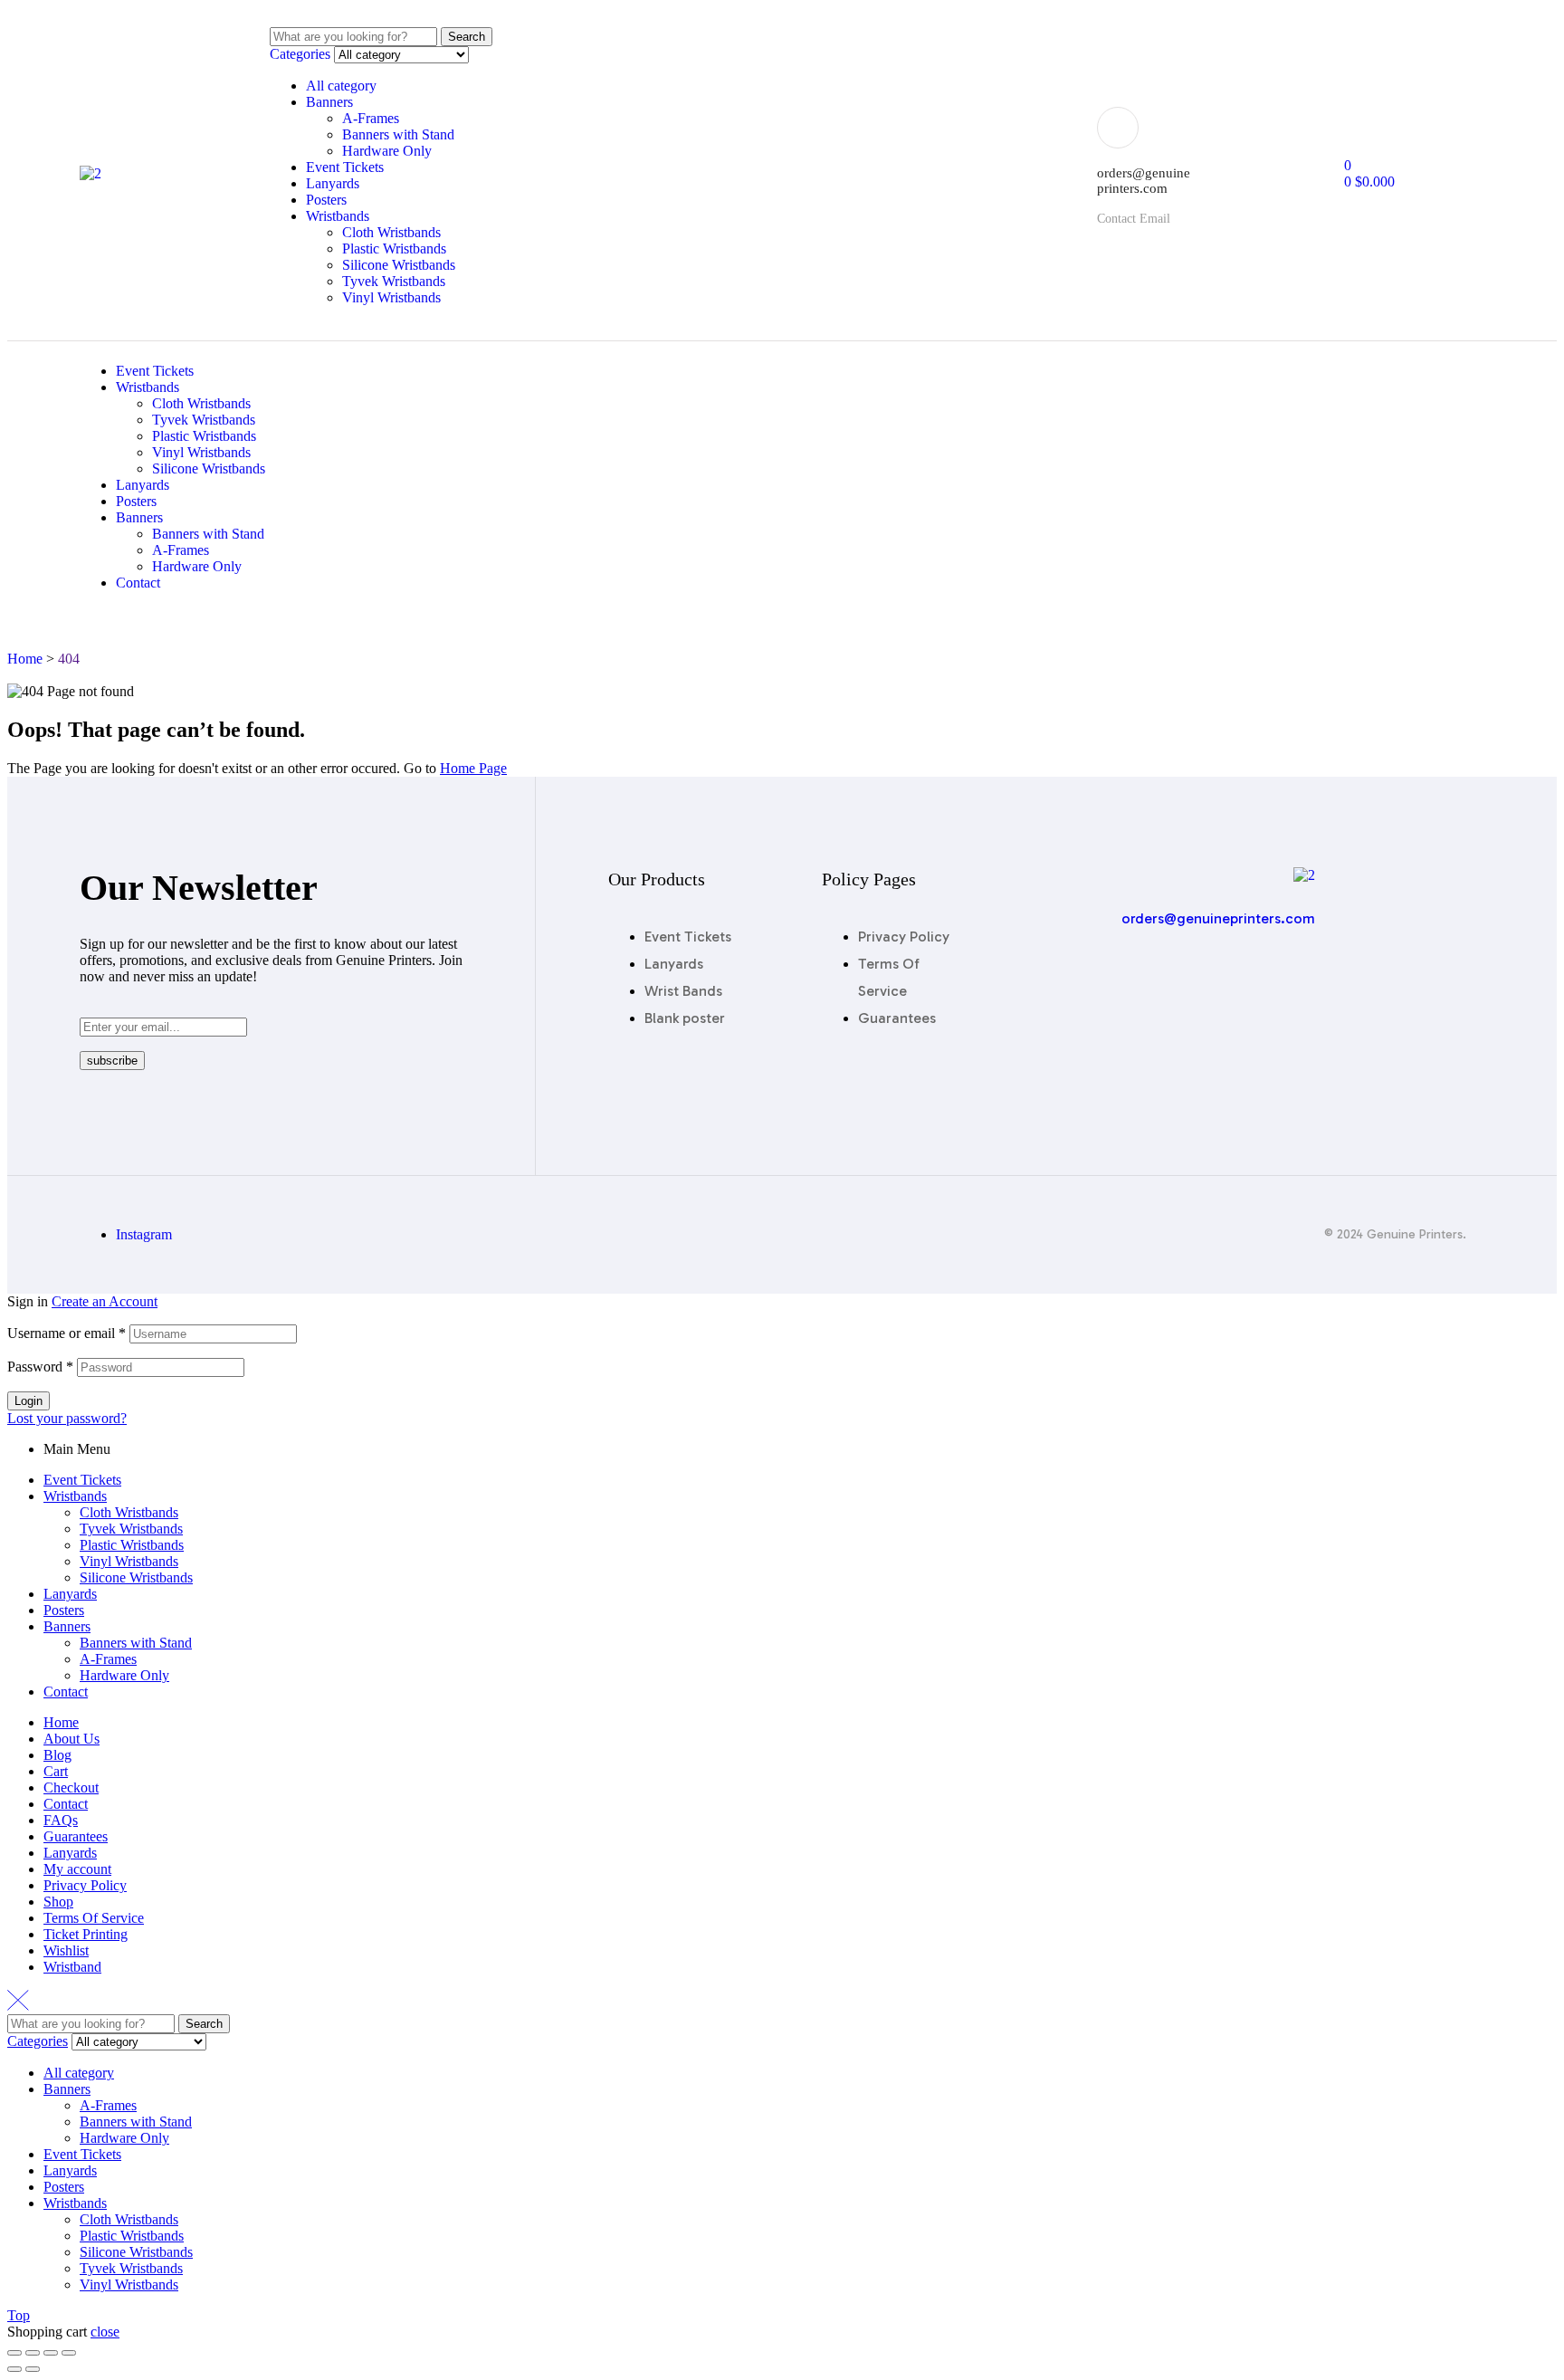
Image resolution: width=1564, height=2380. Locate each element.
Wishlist (66, 1950)
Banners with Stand (398, 134)
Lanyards (333, 183)
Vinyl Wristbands (391, 297)
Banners (329, 102)
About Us (72, 1739)
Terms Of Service (94, 1918)
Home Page (473, 768)
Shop (58, 1902)
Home (61, 1722)
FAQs (61, 1820)
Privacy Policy (85, 1885)
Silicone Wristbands (399, 265)
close (105, 2332)
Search (467, 37)
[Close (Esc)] (14, 2353)
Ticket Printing (86, 1934)
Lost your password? (67, 1418)
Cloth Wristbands (391, 232)
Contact (66, 1692)
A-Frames (371, 118)
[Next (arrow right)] (33, 2369)
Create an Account (105, 1301)
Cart (56, 1771)
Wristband (72, 1967)
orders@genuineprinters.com (1218, 918)
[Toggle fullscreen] (51, 2353)
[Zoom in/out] (69, 2353)
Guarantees (76, 1836)
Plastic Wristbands (394, 249)
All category (341, 86)
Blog (57, 1755)
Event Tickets (345, 167)
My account (77, 1869)
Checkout (71, 1787)
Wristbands (338, 216)
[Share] (33, 2353)
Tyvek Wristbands (394, 281)
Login (29, 1401)
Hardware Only (387, 151)
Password (40, 1367)
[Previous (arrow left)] (14, 2369)
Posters (326, 200)
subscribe (112, 1061)
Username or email (67, 1333)
